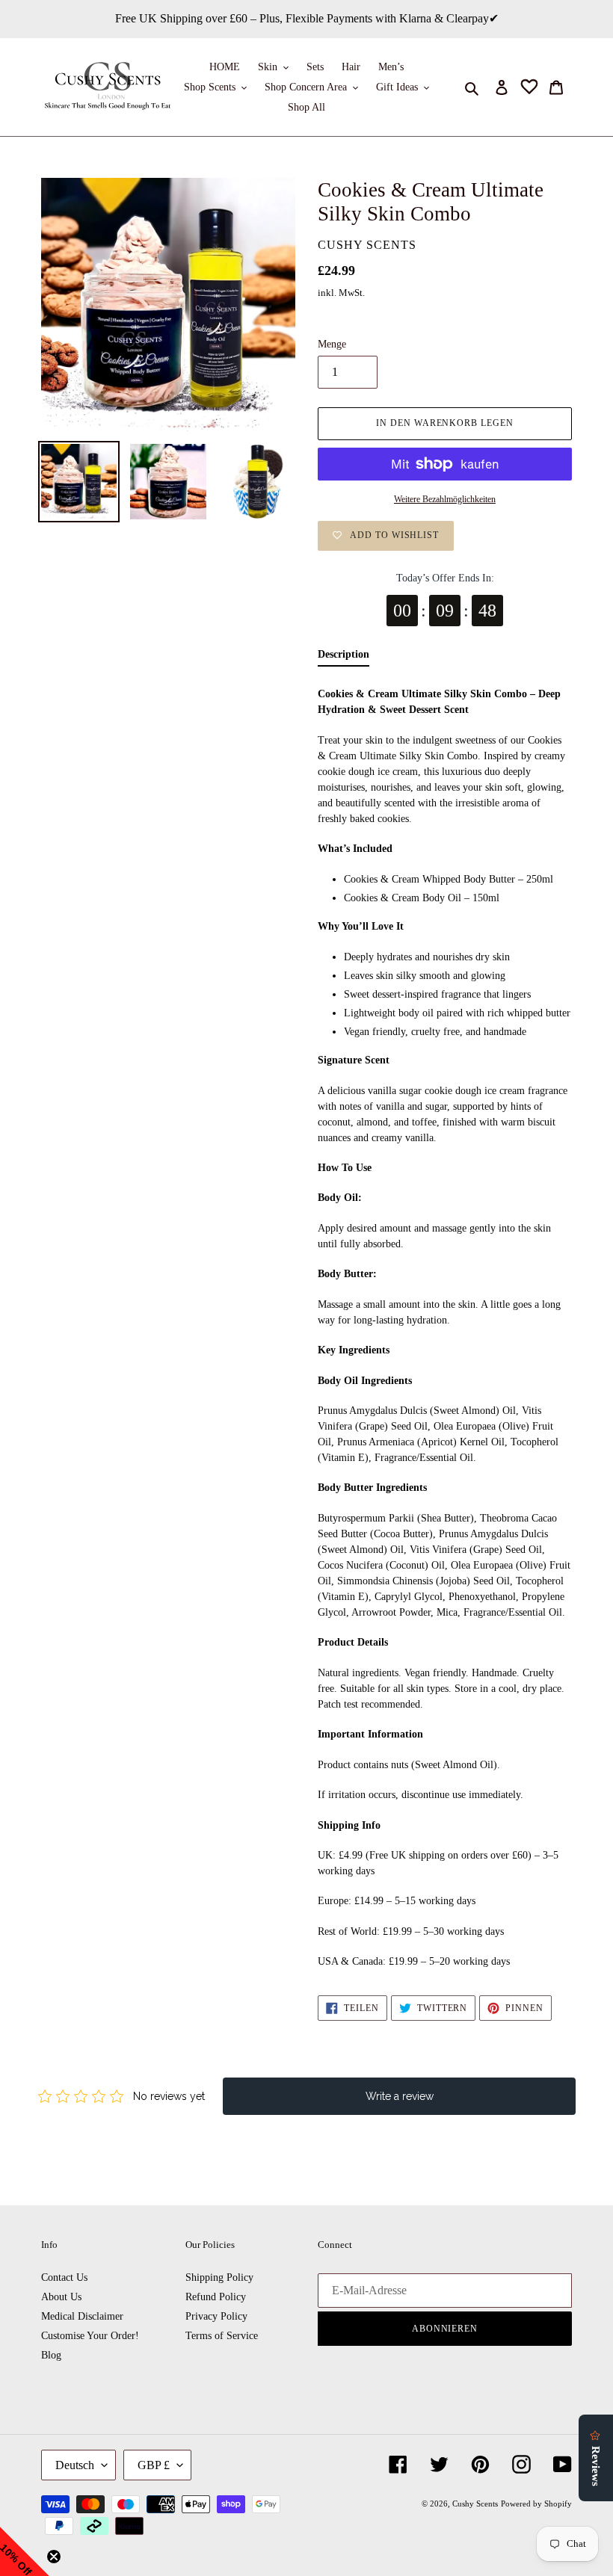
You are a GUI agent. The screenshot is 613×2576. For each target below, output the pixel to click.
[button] (25, 2551)
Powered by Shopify (536, 2504)
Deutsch (75, 2465)
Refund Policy (216, 2297)
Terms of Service (222, 2336)
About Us (61, 2297)
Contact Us (64, 2277)
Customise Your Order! (90, 2336)
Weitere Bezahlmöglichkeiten (445, 499)
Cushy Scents (475, 2504)
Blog (51, 2355)
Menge (332, 344)
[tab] (344, 658)
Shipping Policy (219, 2277)
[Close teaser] (54, 2557)
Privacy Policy (216, 2316)
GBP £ (154, 2465)
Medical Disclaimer (82, 2316)
